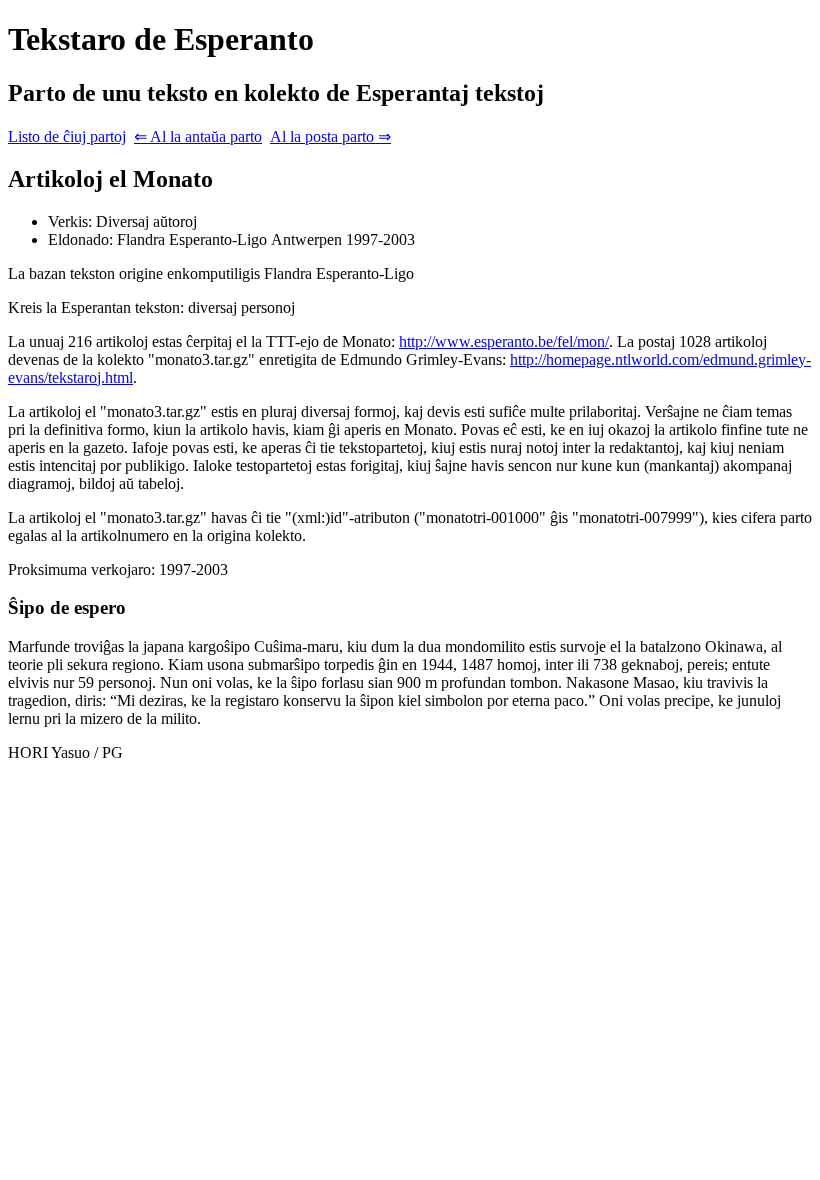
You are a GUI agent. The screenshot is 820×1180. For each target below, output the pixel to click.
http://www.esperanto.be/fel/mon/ (504, 341)
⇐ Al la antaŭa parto (198, 136)
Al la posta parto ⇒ (330, 136)
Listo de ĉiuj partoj (67, 136)
